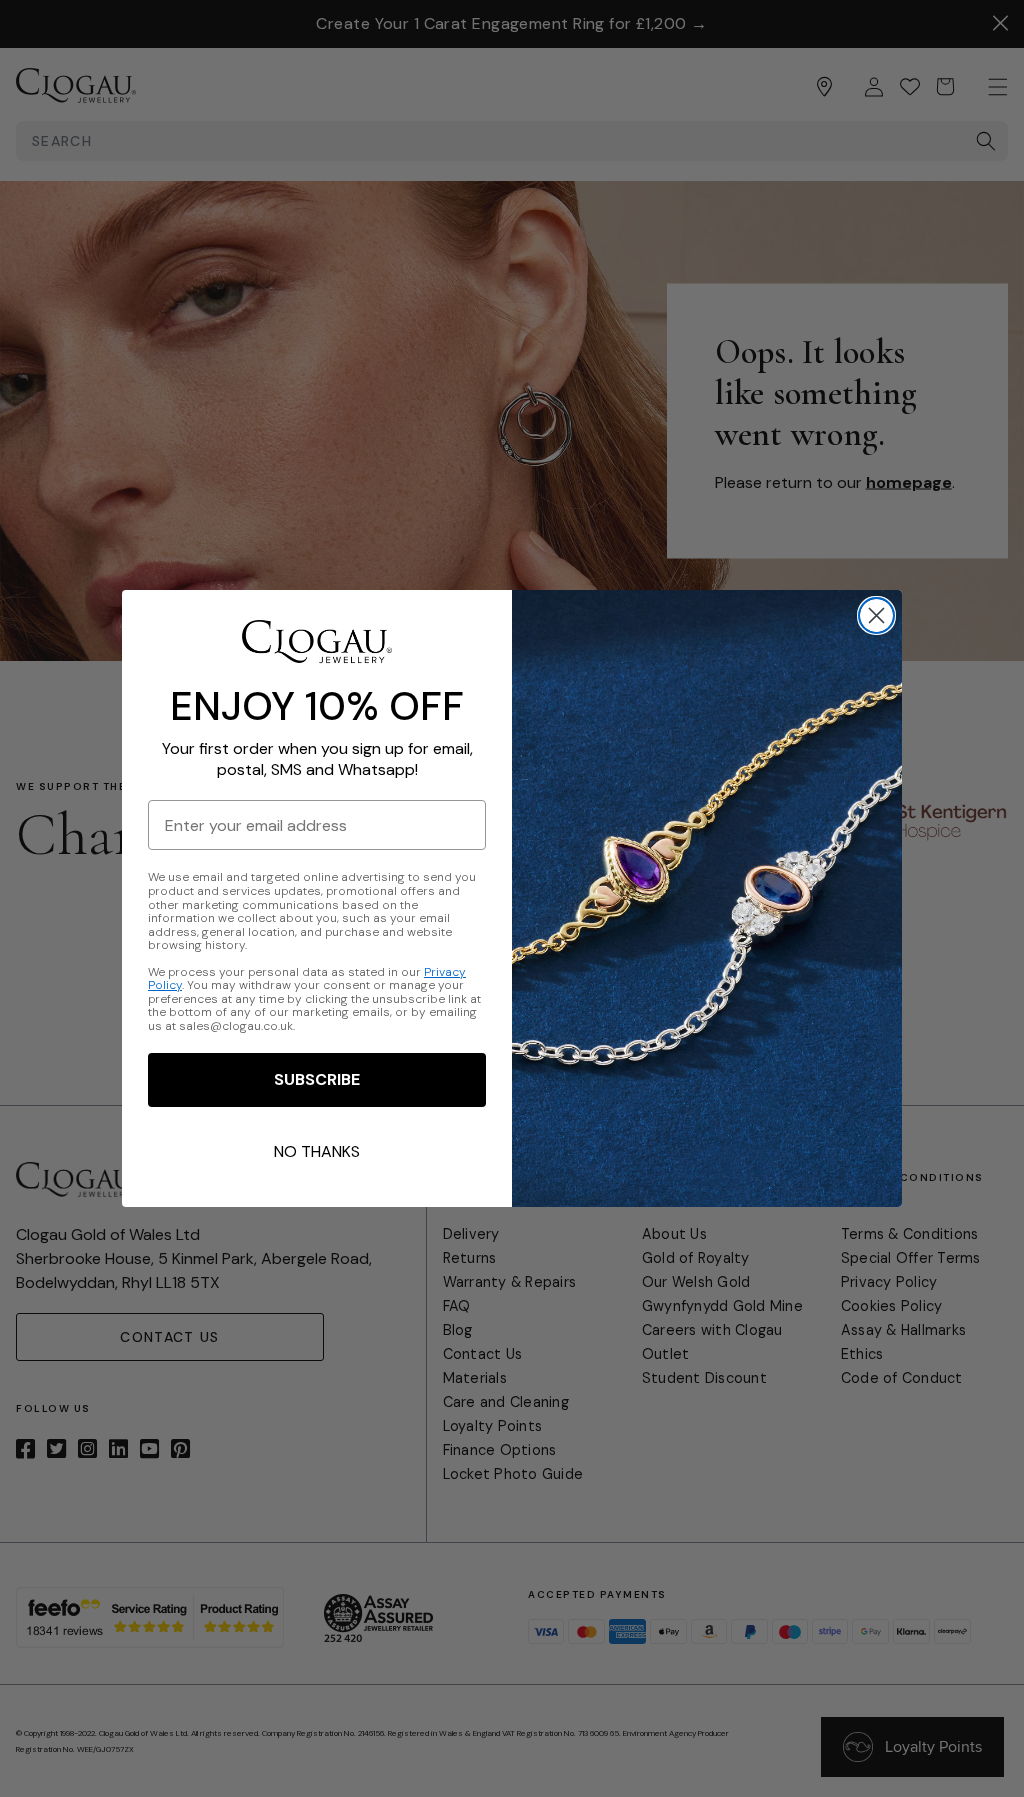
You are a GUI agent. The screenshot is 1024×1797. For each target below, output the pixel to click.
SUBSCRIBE (317, 1079)
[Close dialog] (876, 615)
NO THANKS (317, 1151)
